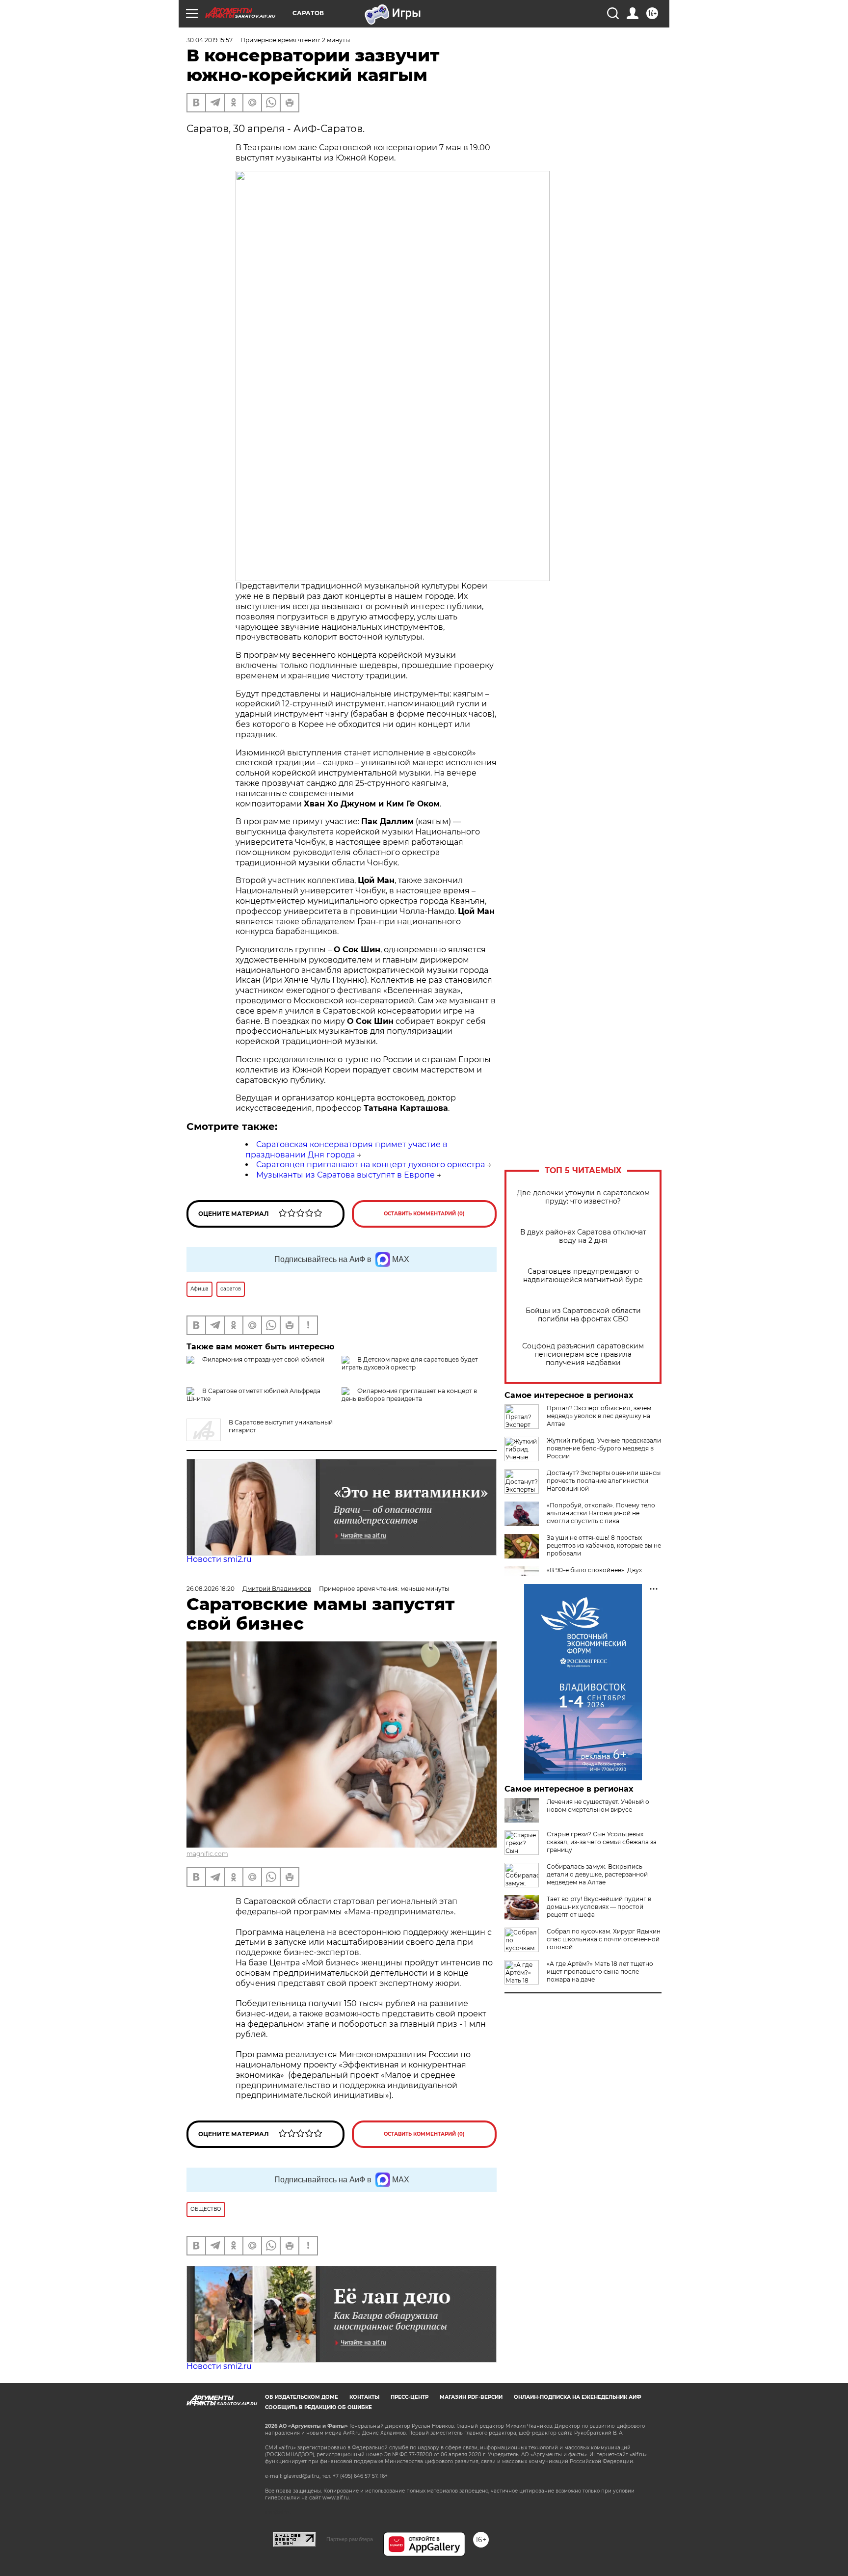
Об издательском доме (302, 2397)
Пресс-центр (410, 2397)
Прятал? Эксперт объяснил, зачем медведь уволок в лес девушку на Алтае (599, 1416)
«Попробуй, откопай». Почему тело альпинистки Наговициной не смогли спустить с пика (601, 1513)
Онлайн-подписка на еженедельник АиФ (578, 2397)
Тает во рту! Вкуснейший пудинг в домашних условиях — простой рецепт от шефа (599, 1907)
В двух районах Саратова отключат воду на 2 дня (583, 1236)
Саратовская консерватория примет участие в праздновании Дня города (346, 1150)
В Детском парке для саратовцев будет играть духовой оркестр (410, 1363)
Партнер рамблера (350, 2539)
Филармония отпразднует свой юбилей (263, 1359)
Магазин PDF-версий (471, 2397)
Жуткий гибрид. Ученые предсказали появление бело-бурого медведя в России (604, 1448)
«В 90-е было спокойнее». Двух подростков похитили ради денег (598, 1574)
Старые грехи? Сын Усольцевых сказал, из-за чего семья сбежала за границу (602, 1842)
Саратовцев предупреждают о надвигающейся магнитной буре (583, 1276)
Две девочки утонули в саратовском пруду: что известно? (583, 1197)
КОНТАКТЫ (364, 2397)
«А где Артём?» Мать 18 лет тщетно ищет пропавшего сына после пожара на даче (600, 1972)
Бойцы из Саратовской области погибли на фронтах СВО (583, 1315)
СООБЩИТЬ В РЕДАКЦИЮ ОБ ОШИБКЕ (318, 2407)
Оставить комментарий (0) (424, 1214)
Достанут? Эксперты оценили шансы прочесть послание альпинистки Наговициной (604, 1481)
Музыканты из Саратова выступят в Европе (345, 1175)
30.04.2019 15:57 (210, 40)
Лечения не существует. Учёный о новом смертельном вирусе (598, 1806)
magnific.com (207, 1854)
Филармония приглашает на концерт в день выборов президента (409, 1395)
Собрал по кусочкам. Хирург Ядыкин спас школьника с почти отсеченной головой (604, 1939)
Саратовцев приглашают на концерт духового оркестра (371, 1165)
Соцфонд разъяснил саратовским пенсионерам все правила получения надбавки (583, 1355)
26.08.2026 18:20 (211, 1589)
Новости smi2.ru (219, 1559)
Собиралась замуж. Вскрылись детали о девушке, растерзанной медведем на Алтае (597, 1874)
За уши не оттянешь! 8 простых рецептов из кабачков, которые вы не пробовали (604, 1545)
